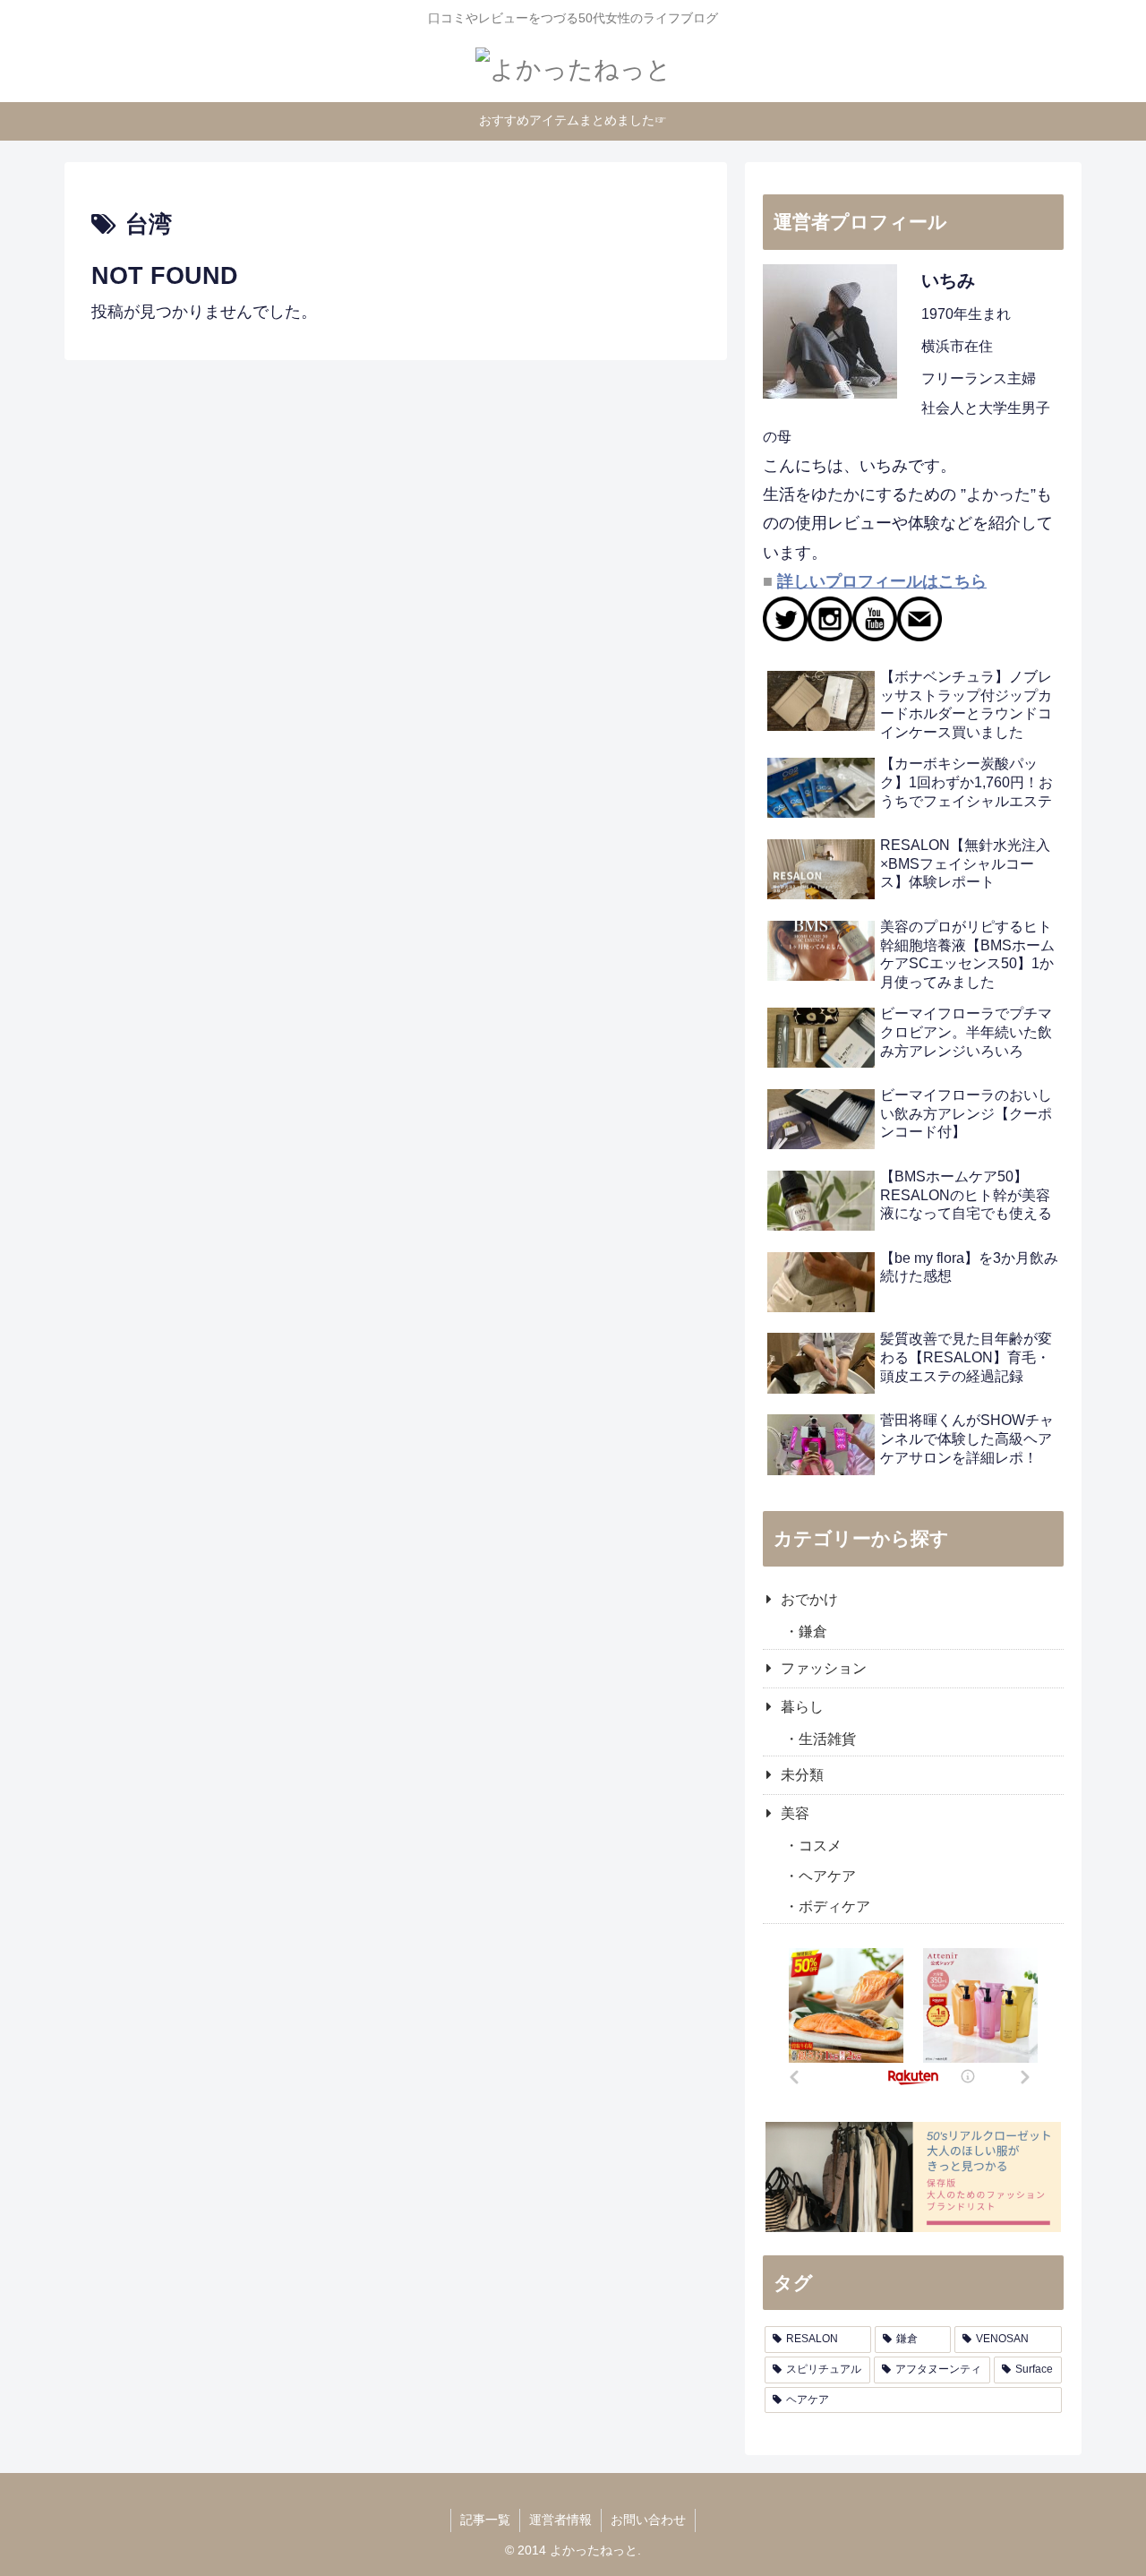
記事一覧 (485, 2520)
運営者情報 (560, 2520)
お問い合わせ (648, 2520)
